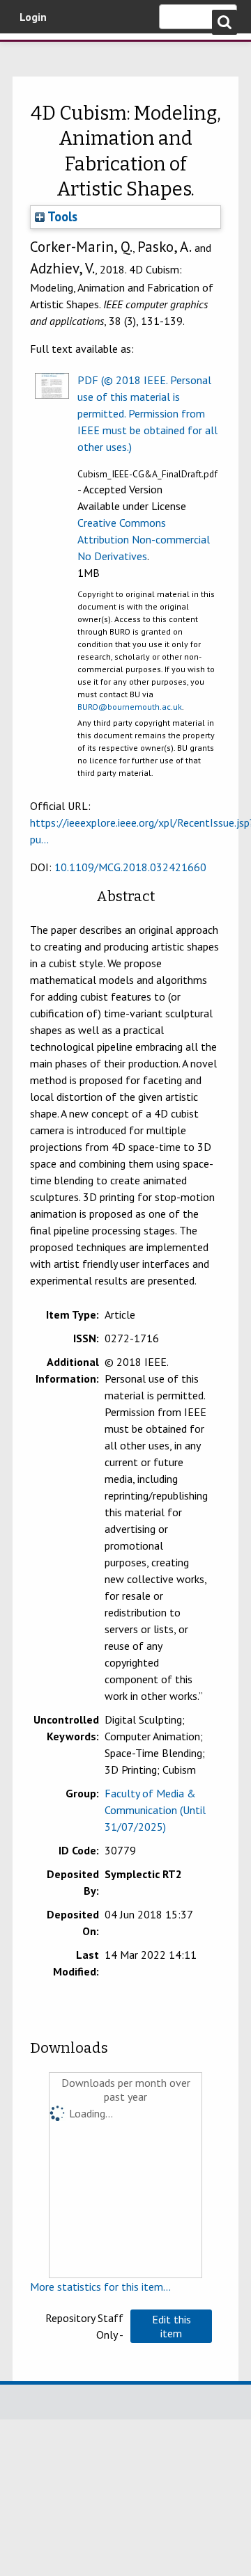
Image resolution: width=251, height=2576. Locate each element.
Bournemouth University (31, 52)
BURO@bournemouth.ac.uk (130, 707)
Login (33, 17)
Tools (61, 216)
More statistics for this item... (100, 2287)
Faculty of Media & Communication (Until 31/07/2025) (155, 1810)
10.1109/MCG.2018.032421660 (130, 867)
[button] (171, 2326)
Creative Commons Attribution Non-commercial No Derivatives (144, 539)
